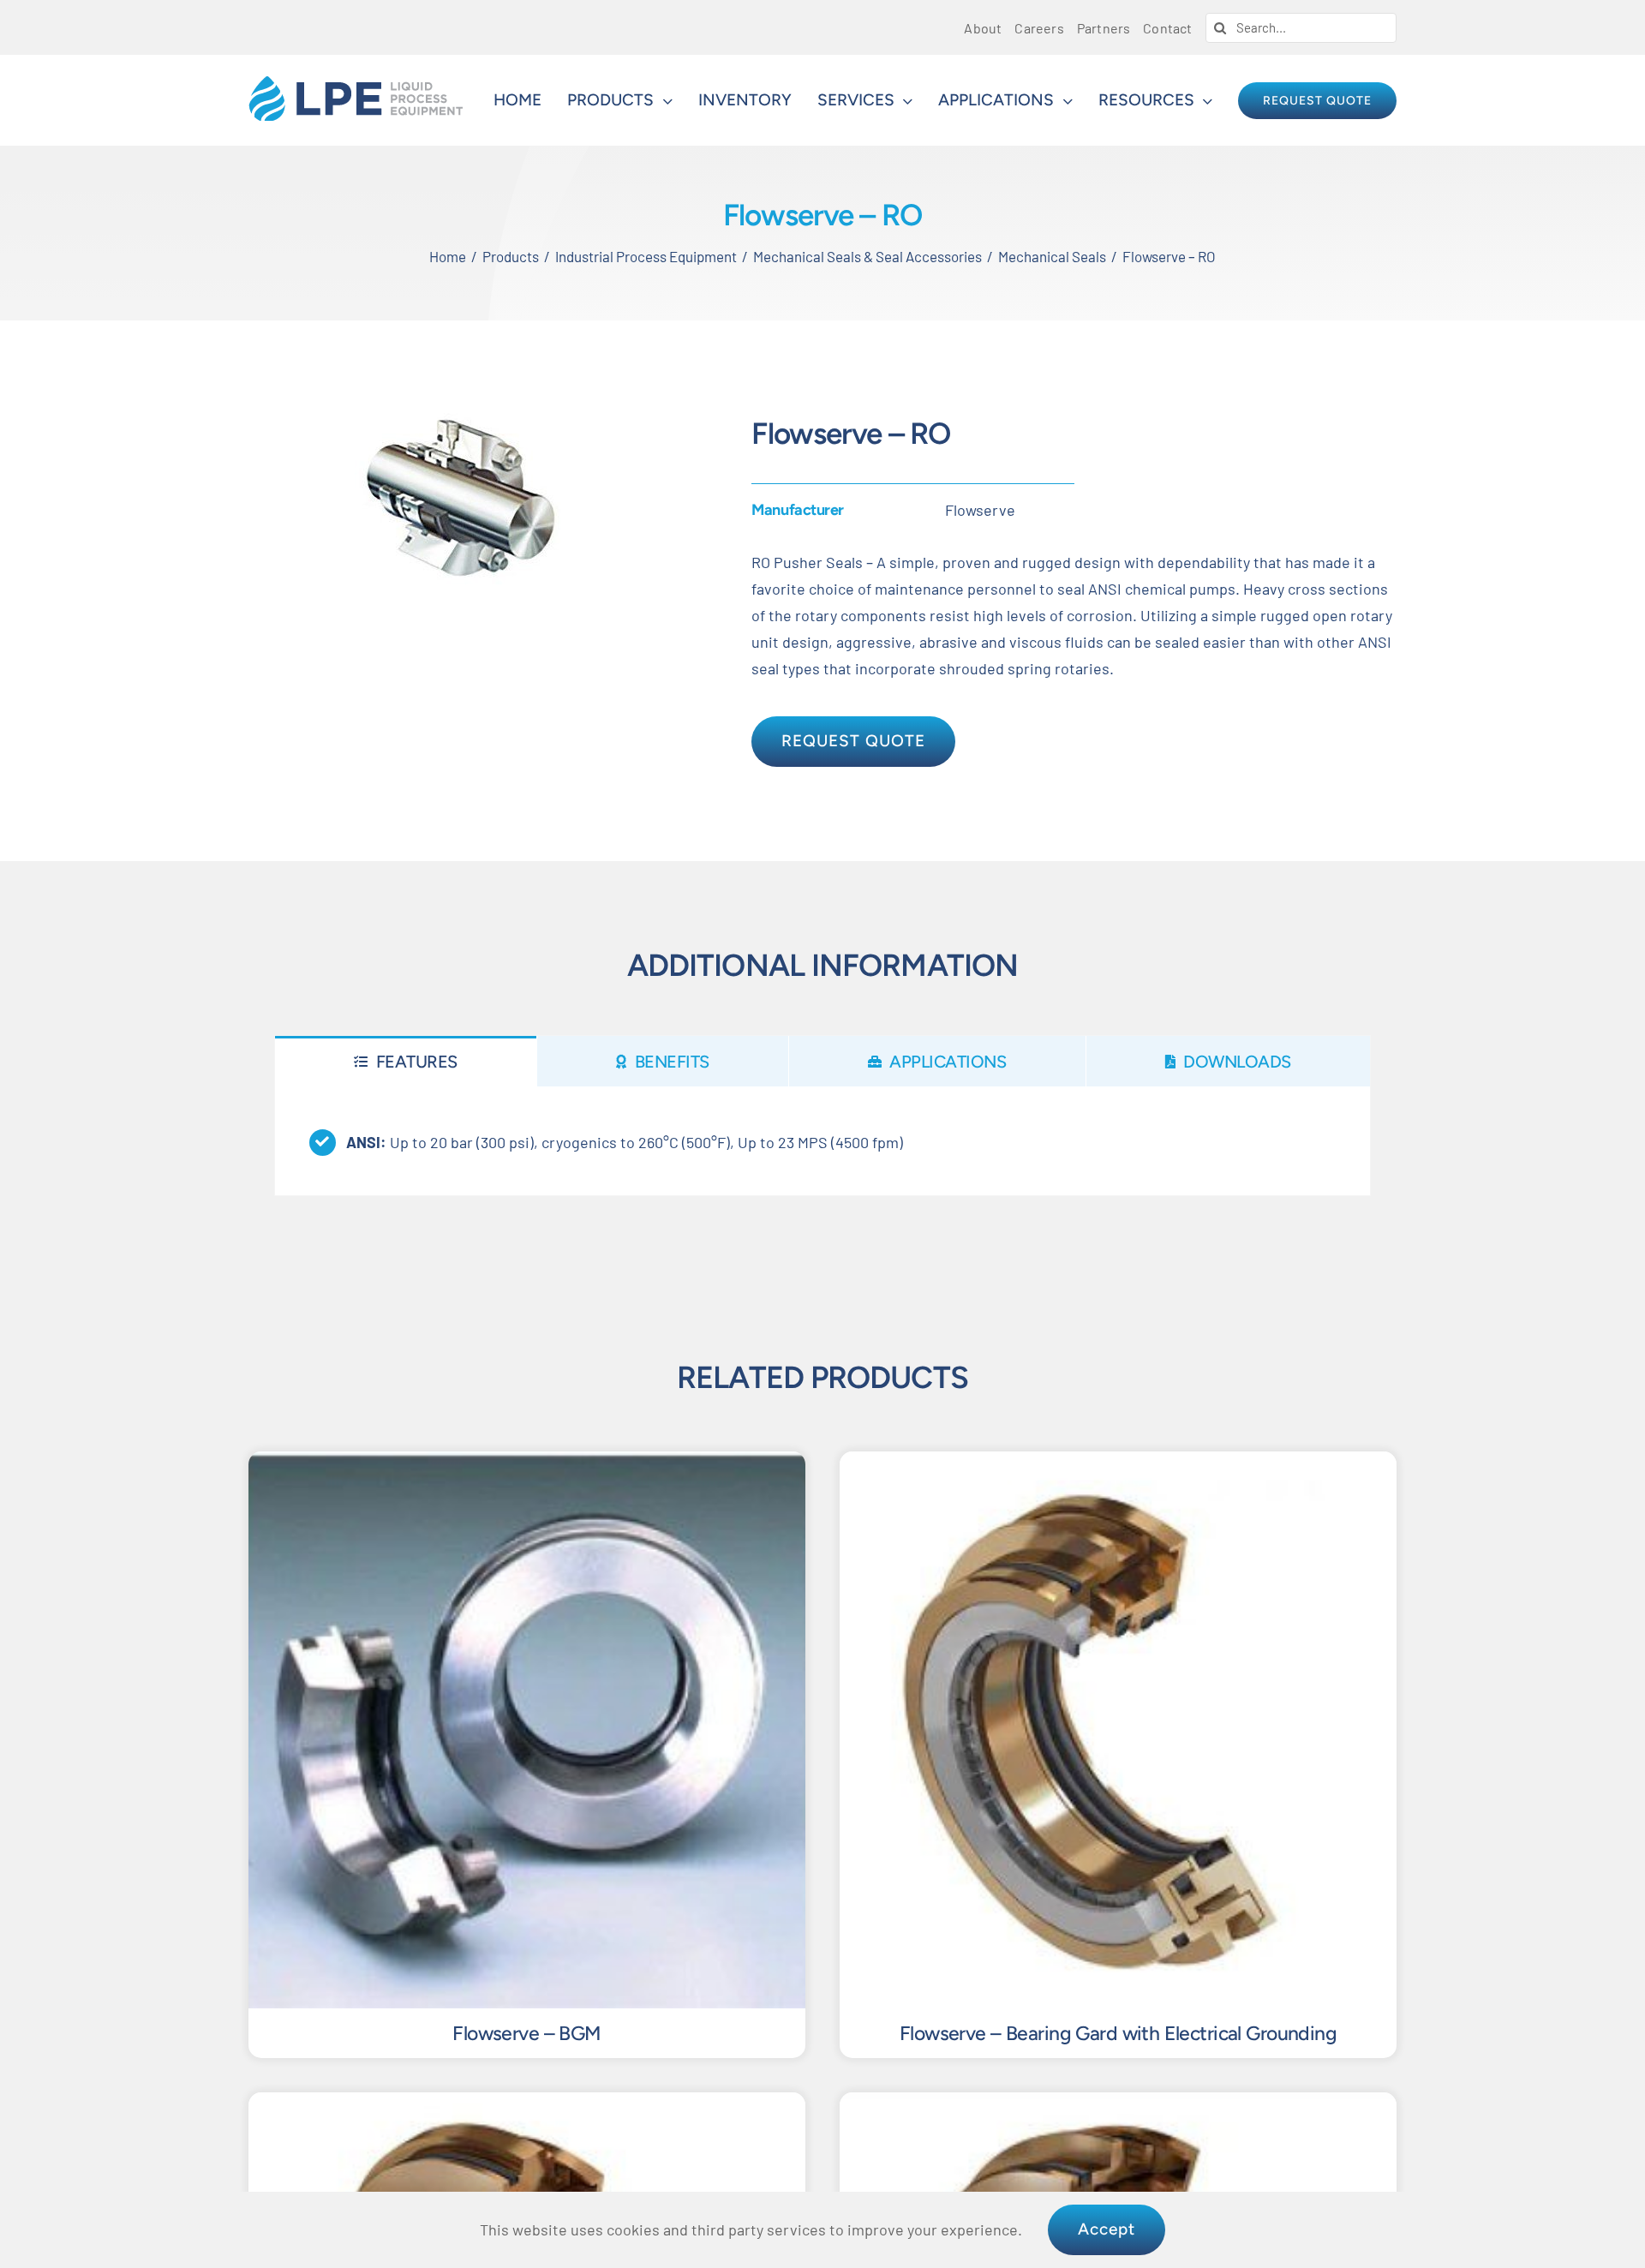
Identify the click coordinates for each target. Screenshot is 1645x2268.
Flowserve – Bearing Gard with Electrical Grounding (1118, 2033)
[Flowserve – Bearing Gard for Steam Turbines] (527, 2105)
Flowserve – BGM (526, 2033)
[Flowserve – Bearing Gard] (1118, 2105)
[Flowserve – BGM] (527, 1464)
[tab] (406, 1061)
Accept (1107, 2229)
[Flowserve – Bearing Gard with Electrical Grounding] (1118, 1464)
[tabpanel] (822, 1141)
